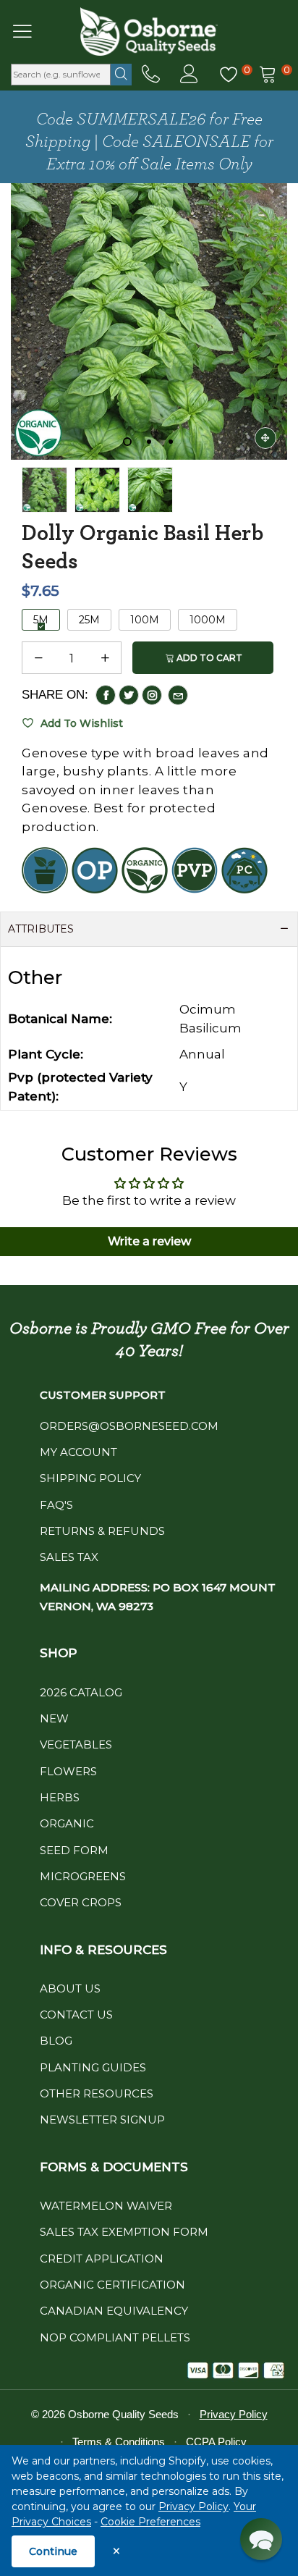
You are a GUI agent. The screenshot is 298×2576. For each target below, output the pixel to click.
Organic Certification (112, 2285)
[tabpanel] (149, 321)
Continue (53, 2551)
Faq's (56, 1505)
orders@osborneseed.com (129, 1426)
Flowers (68, 1771)
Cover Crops (81, 1902)
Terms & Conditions (119, 2442)
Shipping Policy (90, 1478)
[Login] (189, 75)
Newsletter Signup (102, 2120)
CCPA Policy (216, 2442)
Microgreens (83, 1876)
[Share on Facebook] (106, 695)
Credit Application (102, 2259)
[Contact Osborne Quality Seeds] (151, 75)
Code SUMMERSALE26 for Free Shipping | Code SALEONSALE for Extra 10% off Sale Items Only (149, 142)
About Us (70, 1988)
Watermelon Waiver (106, 2206)
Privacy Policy (193, 2506)
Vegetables (76, 1744)
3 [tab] (171, 442)
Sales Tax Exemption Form (124, 2232)
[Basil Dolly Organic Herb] (149, 321)
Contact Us (76, 2015)
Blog (56, 2041)
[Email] (178, 695)
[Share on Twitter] (129, 695)
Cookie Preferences (150, 2522)
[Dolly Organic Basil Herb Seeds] (97, 490)
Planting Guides (93, 2067)
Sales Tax (69, 1557)
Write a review (149, 1241)
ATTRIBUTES (41, 929)
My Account (78, 1452)
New (54, 1718)
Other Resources (97, 2093)
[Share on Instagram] (152, 695)
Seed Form (74, 1850)
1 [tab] (127, 442)
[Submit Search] (121, 75)
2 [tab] (149, 442)
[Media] (265, 438)
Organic (67, 1823)
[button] (38, 658)
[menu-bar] (31, 31)
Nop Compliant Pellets (115, 2337)
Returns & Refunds (102, 1531)
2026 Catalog (81, 1692)
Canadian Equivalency (114, 2311)
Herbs (60, 1797)
